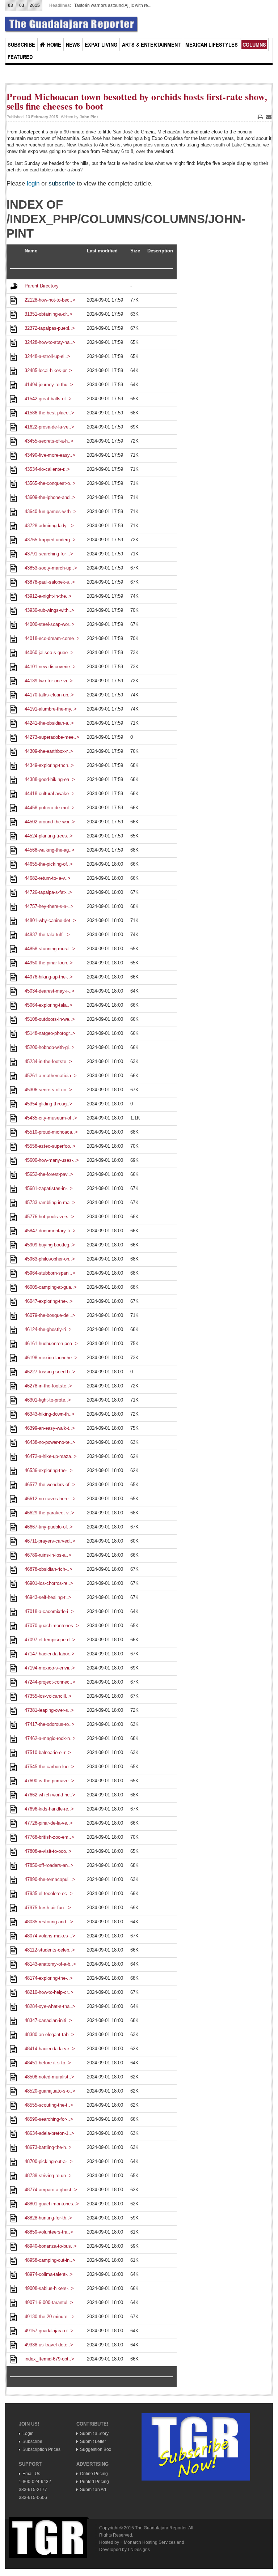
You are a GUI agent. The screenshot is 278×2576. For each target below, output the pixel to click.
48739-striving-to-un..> (48, 2176)
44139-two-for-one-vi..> (49, 681)
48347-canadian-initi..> (48, 2020)
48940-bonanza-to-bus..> (51, 2246)
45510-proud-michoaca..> (51, 1132)
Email (269, 120)
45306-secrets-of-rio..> (48, 1090)
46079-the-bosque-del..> (50, 1315)
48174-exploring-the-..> (49, 1978)
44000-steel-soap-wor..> (50, 624)
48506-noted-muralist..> (49, 2077)
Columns (254, 44)
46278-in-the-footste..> (48, 1386)
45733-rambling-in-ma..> (50, 1202)
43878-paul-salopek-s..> (50, 582)
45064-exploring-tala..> (49, 1005)
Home (54, 44)
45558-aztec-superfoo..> (50, 1146)
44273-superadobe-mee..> (52, 737)
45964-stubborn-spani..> (50, 1273)
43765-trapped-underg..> (50, 540)
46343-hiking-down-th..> (50, 1414)
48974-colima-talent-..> (49, 2274)
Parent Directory (42, 286)
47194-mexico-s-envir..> (50, 1668)
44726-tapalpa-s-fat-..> (48, 892)
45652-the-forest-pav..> (49, 1174)
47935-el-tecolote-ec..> (49, 1893)
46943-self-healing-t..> (48, 1597)
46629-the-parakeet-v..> (49, 1513)
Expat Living (101, 44)
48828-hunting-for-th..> (48, 2218)
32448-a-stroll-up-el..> (47, 356)
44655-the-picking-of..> (49, 864)
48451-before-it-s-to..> (48, 2063)
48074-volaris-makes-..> (50, 1936)
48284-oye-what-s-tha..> (50, 2006)
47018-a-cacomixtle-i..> (49, 1611)
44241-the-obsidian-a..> (49, 723)
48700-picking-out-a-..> (49, 2161)
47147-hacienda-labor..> (50, 1654)
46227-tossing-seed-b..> (50, 1372)
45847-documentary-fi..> (50, 1231)
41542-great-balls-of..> (48, 399)
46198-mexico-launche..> (51, 1358)
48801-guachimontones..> (52, 2204)
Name (31, 251)
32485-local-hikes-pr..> (48, 370)
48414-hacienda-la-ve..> (50, 2049)
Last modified (102, 251)
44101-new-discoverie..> (50, 667)
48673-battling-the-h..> (48, 2147)
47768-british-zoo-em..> (49, 1837)
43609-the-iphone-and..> (50, 497)
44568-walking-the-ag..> (50, 850)
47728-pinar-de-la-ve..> (49, 1823)
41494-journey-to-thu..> (49, 385)
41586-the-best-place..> (49, 413)
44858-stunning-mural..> (50, 949)
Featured (20, 57)
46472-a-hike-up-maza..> (51, 1456)
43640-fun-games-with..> (50, 511)
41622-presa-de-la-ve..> (49, 427)
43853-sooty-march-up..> (51, 568)
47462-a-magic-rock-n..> (50, 1738)
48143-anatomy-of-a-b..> (50, 1964)
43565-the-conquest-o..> (50, 483)
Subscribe (21, 44)
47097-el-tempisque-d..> (50, 1640)
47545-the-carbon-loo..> (49, 1767)
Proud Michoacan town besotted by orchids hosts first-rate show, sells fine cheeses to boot (137, 101)
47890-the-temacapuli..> (50, 1879)
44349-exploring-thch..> (49, 765)
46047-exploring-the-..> (49, 1301)
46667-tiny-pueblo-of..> (49, 1527)
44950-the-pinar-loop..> (49, 963)
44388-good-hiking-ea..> (50, 779)
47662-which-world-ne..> (50, 1795)
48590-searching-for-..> (49, 2119)
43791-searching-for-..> (49, 554)
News (73, 44)
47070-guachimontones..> (52, 1626)
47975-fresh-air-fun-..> (48, 1908)
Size (135, 251)
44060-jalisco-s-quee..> (49, 652)
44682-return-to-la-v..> (48, 878)
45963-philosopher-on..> (50, 1259)
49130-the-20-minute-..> (50, 2317)
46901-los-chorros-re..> (49, 1583)
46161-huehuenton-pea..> (51, 1344)
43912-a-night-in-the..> (48, 596)
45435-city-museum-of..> (51, 1118)
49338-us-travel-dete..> (49, 2345)
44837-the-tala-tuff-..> (47, 935)
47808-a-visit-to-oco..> (48, 1851)
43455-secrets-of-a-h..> (49, 441)
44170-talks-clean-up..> (49, 695)
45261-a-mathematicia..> (51, 1076)
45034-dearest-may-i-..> (50, 991)
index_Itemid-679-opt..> (49, 2359)
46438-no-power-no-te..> (50, 1442)
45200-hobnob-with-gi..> (50, 1047)
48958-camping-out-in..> (50, 2260)
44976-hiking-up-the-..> (49, 977)
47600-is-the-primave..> (49, 1781)
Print (260, 120)
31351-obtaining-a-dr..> (49, 314)
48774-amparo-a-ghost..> (51, 2190)
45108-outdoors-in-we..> (50, 1019)
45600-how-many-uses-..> (52, 1160)
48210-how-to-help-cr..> (49, 1992)
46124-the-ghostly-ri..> (48, 1329)
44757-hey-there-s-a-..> (49, 906)
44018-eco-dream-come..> (52, 638)
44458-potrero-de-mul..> (50, 808)
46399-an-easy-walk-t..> (50, 1428)
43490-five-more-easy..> (50, 455)
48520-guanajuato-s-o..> (50, 2091)
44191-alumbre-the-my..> (51, 709)
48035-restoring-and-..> (49, 1922)
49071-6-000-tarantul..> (49, 2302)
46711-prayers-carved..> (50, 1541)
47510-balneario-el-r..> (48, 1752)
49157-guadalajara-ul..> (49, 2331)
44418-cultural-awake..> (50, 794)
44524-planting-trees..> (49, 836)
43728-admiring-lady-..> (49, 526)
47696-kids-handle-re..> (49, 1809)
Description (160, 251)
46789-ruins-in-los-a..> (48, 1555)
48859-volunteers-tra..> (49, 2232)
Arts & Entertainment (151, 44)
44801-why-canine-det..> (50, 920)
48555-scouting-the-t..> (49, 2105)
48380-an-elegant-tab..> (49, 2035)
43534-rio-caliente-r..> (47, 469)
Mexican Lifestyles (212, 44)
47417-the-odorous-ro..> (50, 1724)
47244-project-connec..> (50, 1682)
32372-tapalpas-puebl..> (50, 328)
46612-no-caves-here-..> (50, 1499)
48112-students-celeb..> (50, 1950)
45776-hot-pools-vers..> (49, 1217)
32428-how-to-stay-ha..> (50, 342)
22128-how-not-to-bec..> (50, 300)
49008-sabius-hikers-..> (49, 2288)
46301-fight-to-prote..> (48, 1400)
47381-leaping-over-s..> (49, 1710)
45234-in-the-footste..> (48, 1061)
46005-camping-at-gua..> (51, 1287)
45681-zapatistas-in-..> (49, 1188)
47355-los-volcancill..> (48, 1696)
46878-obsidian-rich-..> (49, 1569)
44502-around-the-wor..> (50, 822)
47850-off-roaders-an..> (49, 1865)
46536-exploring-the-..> (49, 1470)
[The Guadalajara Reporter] (72, 25)
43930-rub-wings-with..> (49, 610)
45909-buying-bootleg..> (50, 1245)
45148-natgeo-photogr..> (50, 1033)
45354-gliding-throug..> (49, 1104)
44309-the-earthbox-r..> (49, 751)
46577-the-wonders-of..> (50, 1485)
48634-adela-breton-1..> (49, 2133)
